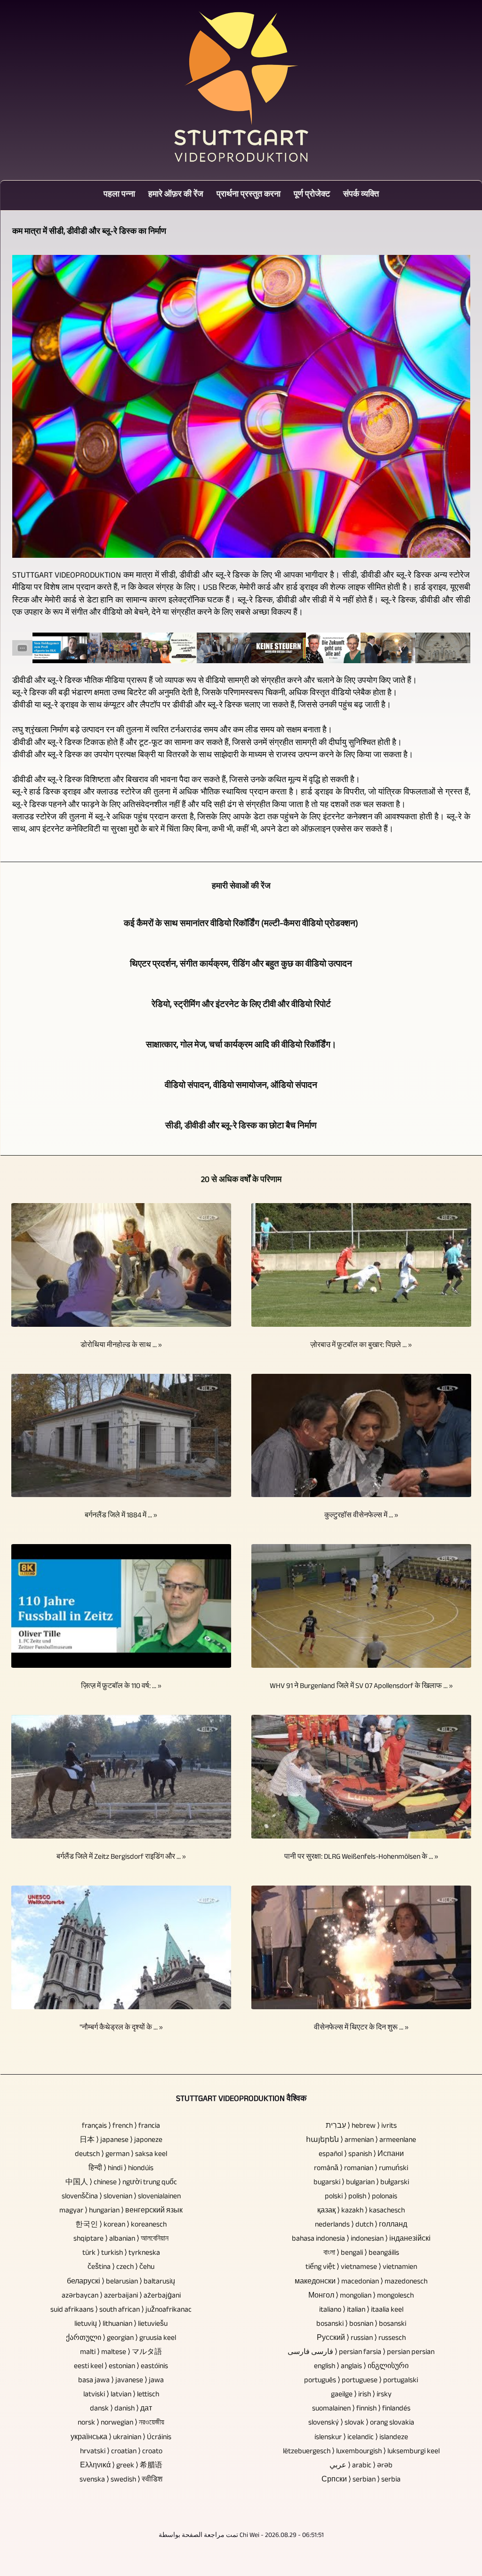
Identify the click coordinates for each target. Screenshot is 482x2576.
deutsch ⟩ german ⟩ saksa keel (121, 2155)
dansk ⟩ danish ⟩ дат (121, 2409)
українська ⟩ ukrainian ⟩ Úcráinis (121, 2438)
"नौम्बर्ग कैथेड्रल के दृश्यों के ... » (121, 2028)
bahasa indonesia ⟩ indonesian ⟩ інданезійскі (361, 2239)
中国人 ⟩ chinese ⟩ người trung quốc (121, 2183)
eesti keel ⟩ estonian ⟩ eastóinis (121, 2367)
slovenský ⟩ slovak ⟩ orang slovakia (361, 2423)
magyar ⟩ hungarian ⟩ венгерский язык (121, 2211)
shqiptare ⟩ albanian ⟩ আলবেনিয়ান (121, 2239)
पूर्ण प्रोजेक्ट (312, 195)
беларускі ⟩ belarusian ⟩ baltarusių (121, 2282)
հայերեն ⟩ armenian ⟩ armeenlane (361, 2141)
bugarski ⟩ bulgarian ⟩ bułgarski (361, 2183)
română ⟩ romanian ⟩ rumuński (361, 2169)
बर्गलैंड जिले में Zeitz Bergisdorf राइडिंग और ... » (121, 1858)
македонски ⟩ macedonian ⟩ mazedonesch (361, 2282)
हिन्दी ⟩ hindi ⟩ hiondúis (121, 2169)
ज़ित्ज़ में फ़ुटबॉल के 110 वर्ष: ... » (121, 1687)
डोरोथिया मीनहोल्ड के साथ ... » (121, 1346)
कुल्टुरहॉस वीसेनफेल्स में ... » (361, 1516)
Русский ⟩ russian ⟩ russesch (361, 2339)
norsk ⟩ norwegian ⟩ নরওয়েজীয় (121, 2423)
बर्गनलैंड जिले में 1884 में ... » (121, 1516)
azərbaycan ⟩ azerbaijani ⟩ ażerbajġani (121, 2296)
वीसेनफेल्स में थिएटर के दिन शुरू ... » (361, 2028)
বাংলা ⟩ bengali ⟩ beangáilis (361, 2254)
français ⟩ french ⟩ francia (121, 2127)
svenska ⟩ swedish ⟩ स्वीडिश (121, 2480)
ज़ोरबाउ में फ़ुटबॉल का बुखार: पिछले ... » (361, 1346)
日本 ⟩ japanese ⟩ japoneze (121, 2141)
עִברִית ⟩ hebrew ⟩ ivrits (361, 2127)
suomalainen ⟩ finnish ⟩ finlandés (361, 2409)
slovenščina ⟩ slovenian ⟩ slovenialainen (121, 2197)
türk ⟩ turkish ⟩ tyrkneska (121, 2254)
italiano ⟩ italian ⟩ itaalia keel (361, 2310)
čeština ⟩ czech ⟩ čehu (121, 2268)
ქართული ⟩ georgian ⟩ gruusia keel (121, 2339)
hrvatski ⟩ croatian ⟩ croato (121, 2452)
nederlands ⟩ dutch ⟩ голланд (361, 2225)
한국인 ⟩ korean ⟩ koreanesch (121, 2225)
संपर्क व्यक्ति (361, 195)
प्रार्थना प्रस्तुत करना (249, 195)
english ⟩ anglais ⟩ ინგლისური (361, 2367)
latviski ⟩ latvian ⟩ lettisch (121, 2395)
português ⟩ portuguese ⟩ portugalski (361, 2381)
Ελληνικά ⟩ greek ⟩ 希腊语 (121, 2466)
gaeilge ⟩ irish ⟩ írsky (361, 2395)
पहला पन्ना (119, 195)
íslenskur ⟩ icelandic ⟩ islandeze (361, 2438)
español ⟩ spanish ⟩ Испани (361, 2155)
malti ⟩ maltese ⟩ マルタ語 (121, 2353)
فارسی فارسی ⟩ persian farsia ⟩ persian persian (361, 2353)
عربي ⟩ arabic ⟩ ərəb (361, 2466)
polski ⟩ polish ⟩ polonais (361, 2197)
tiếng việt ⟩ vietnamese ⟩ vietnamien (361, 2268)
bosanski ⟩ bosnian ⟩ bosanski (361, 2325)
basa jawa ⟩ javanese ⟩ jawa (121, 2381)
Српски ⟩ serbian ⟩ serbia (361, 2480)
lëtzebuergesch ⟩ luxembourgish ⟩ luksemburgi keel (361, 2452)
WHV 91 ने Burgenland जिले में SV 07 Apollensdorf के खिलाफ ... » (361, 1687)
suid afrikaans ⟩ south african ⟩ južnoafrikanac (121, 2310)
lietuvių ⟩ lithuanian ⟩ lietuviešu (121, 2325)
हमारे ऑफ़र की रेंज (176, 195)
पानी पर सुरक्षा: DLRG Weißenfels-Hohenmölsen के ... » (361, 1858)
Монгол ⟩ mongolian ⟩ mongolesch (361, 2296)
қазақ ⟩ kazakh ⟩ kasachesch (361, 2211)
